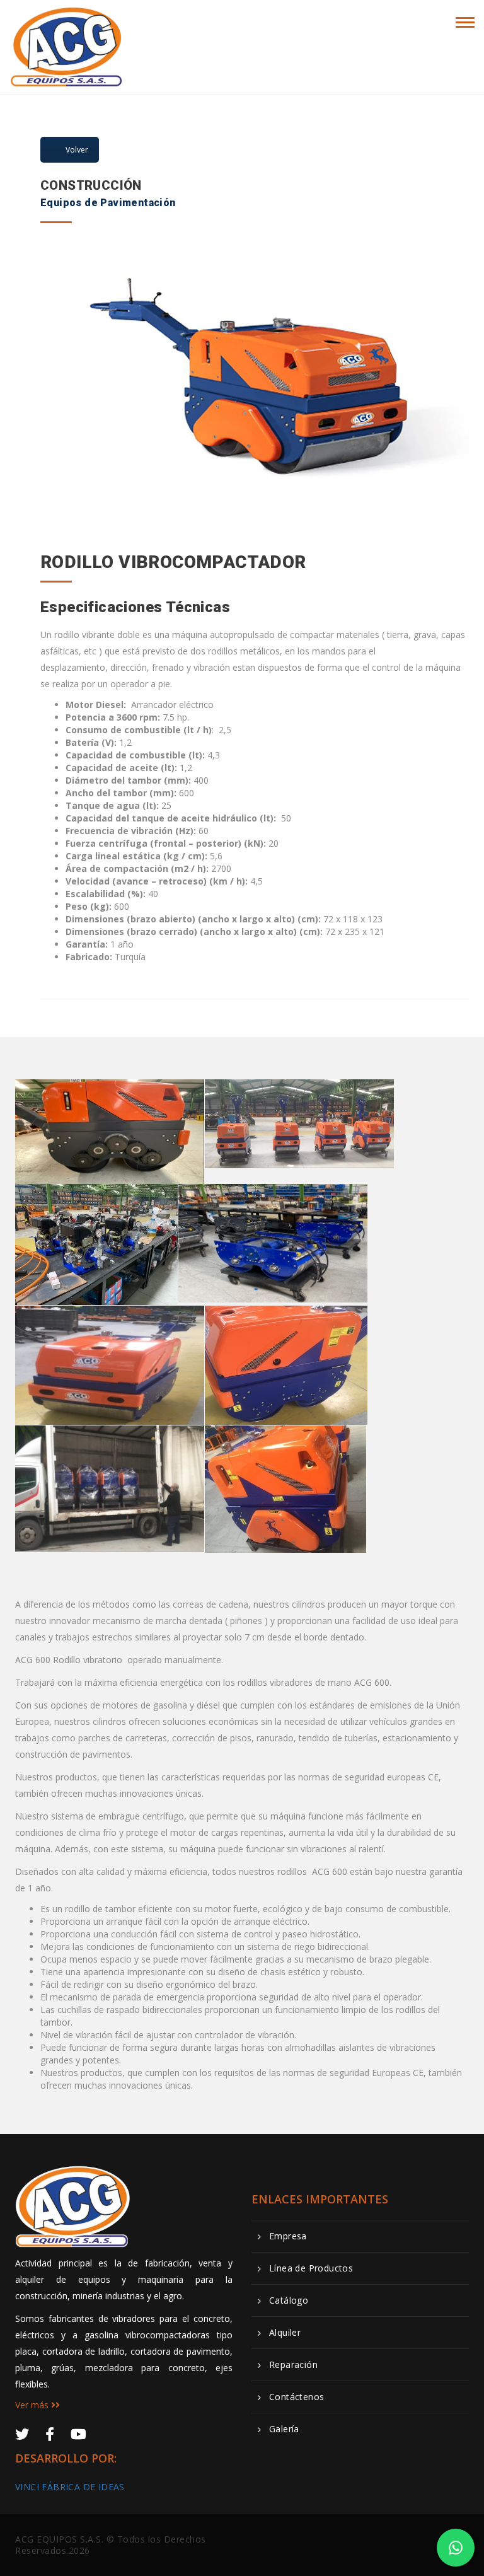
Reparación (293, 2365)
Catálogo (289, 2300)
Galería (284, 2429)
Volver (77, 150)
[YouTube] (78, 2434)
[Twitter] (22, 2434)
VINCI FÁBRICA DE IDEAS (70, 2487)
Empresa (288, 2236)
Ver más (33, 2405)
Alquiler (285, 2333)
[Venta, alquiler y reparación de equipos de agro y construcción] (67, 20)
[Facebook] (50, 2434)
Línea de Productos (311, 2268)
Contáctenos (297, 2397)
